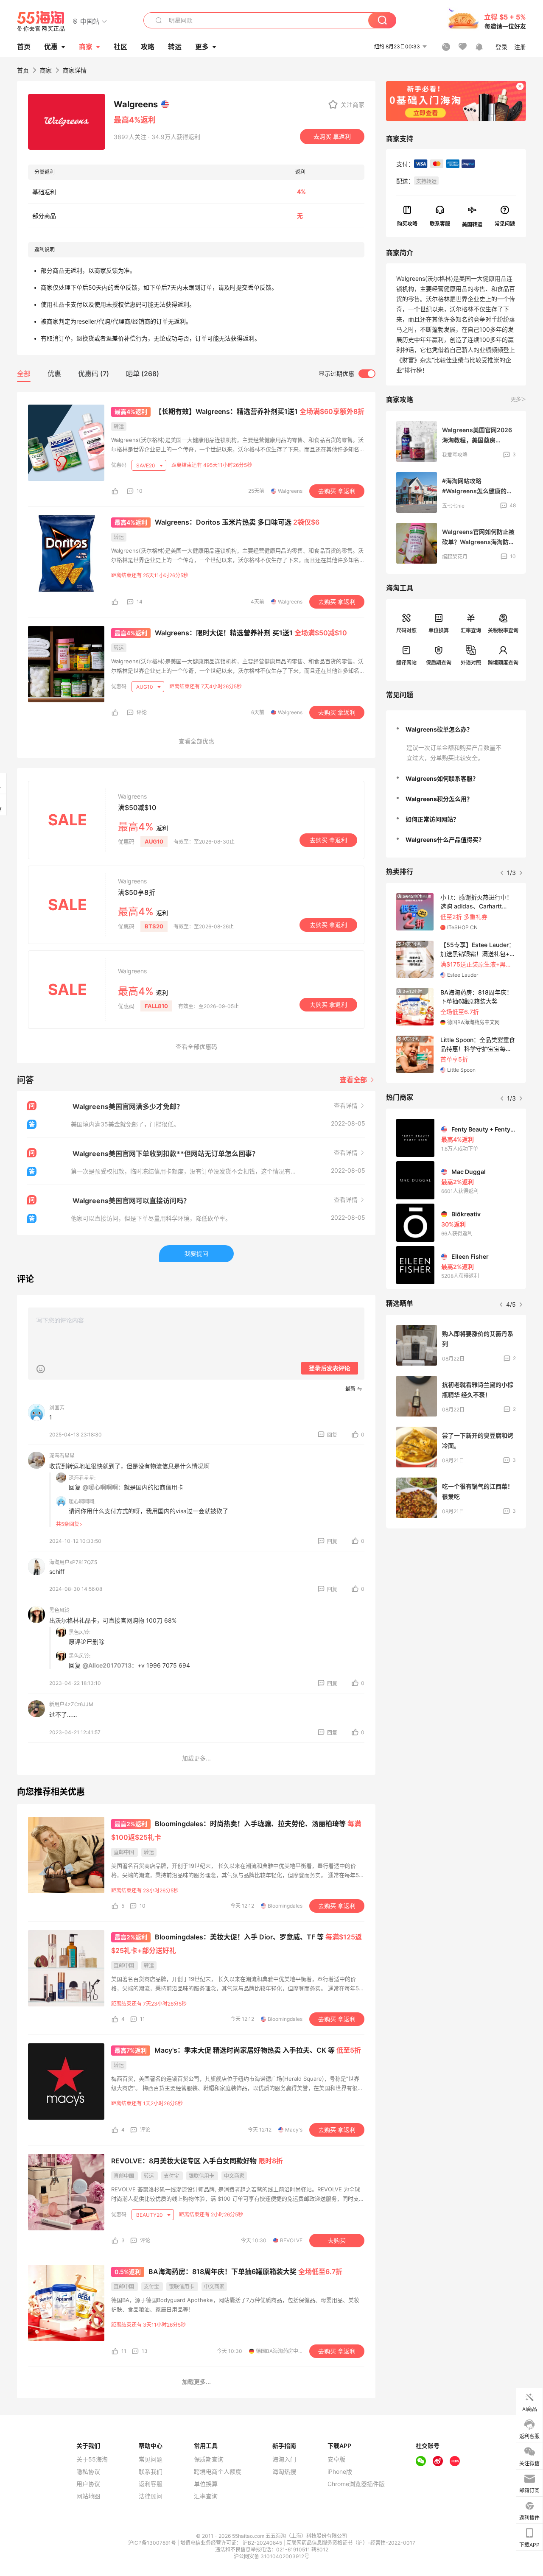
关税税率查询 (503, 630)
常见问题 (151, 2459)
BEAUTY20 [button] (150, 2215)
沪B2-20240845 (263, 2543)
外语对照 (471, 663)
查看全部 (354, 1080)
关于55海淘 (92, 2459)
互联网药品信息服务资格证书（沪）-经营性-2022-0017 (351, 2543)
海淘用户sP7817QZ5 (73, 1562)
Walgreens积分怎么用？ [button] (439, 799)
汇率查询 (471, 630)
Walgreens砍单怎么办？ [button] (439, 729)
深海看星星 (62, 1456)
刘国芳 (57, 1408)
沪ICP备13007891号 (153, 2543)
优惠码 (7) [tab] (94, 374)
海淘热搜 (284, 2472)
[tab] (456, 729)
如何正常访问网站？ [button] (432, 819)
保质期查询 (439, 663)
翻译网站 (406, 663)
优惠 (51, 47)
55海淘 (41, 21)
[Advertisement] (456, 1592)
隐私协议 (88, 2472)
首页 (23, 70)
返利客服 (151, 2484)
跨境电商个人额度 (218, 2472)
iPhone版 (340, 2472)
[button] (90, 21)
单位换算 (439, 630)
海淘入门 (284, 2459)
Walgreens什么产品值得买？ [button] (445, 840)
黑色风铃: (80, 1632)
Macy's (294, 2130)
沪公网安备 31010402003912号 (271, 2556)
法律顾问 (151, 2496)
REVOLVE (291, 2240)
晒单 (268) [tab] (143, 374)
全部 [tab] (24, 374)
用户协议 (88, 2484)
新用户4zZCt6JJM (71, 1704)
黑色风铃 (59, 1610)
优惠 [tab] (54, 374)
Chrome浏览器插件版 (356, 2484)
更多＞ (518, 399)
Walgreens (290, 491)
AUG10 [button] (145, 687)
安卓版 (336, 2459)
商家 (86, 47)
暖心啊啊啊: (82, 1502)
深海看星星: (82, 1478)
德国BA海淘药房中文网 (282, 2351)
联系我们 (151, 2472)
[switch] (347, 374)
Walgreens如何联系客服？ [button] (442, 778)
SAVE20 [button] (146, 465)
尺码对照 (406, 630)
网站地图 (88, 2496)
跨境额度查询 (503, 663)
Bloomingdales (285, 1906)
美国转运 (472, 224)
